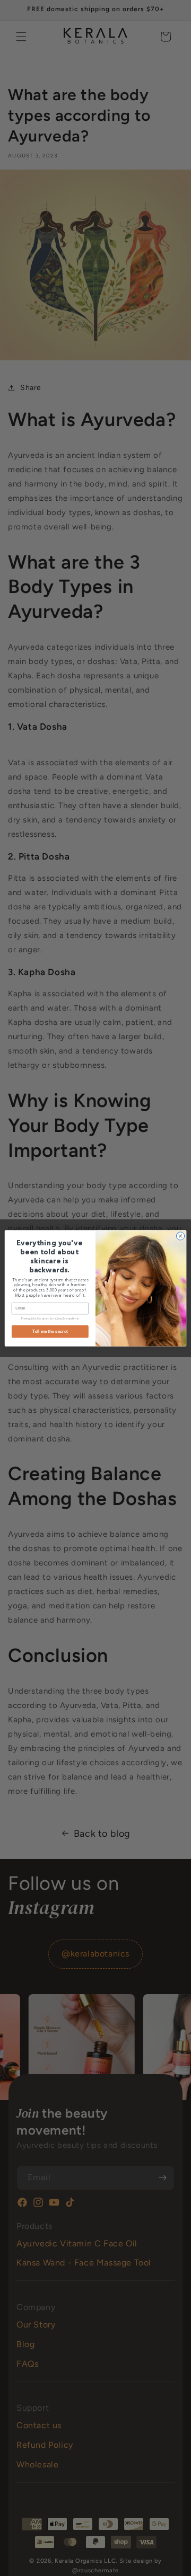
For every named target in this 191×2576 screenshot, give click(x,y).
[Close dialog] (180, 1236)
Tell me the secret (50, 1331)
